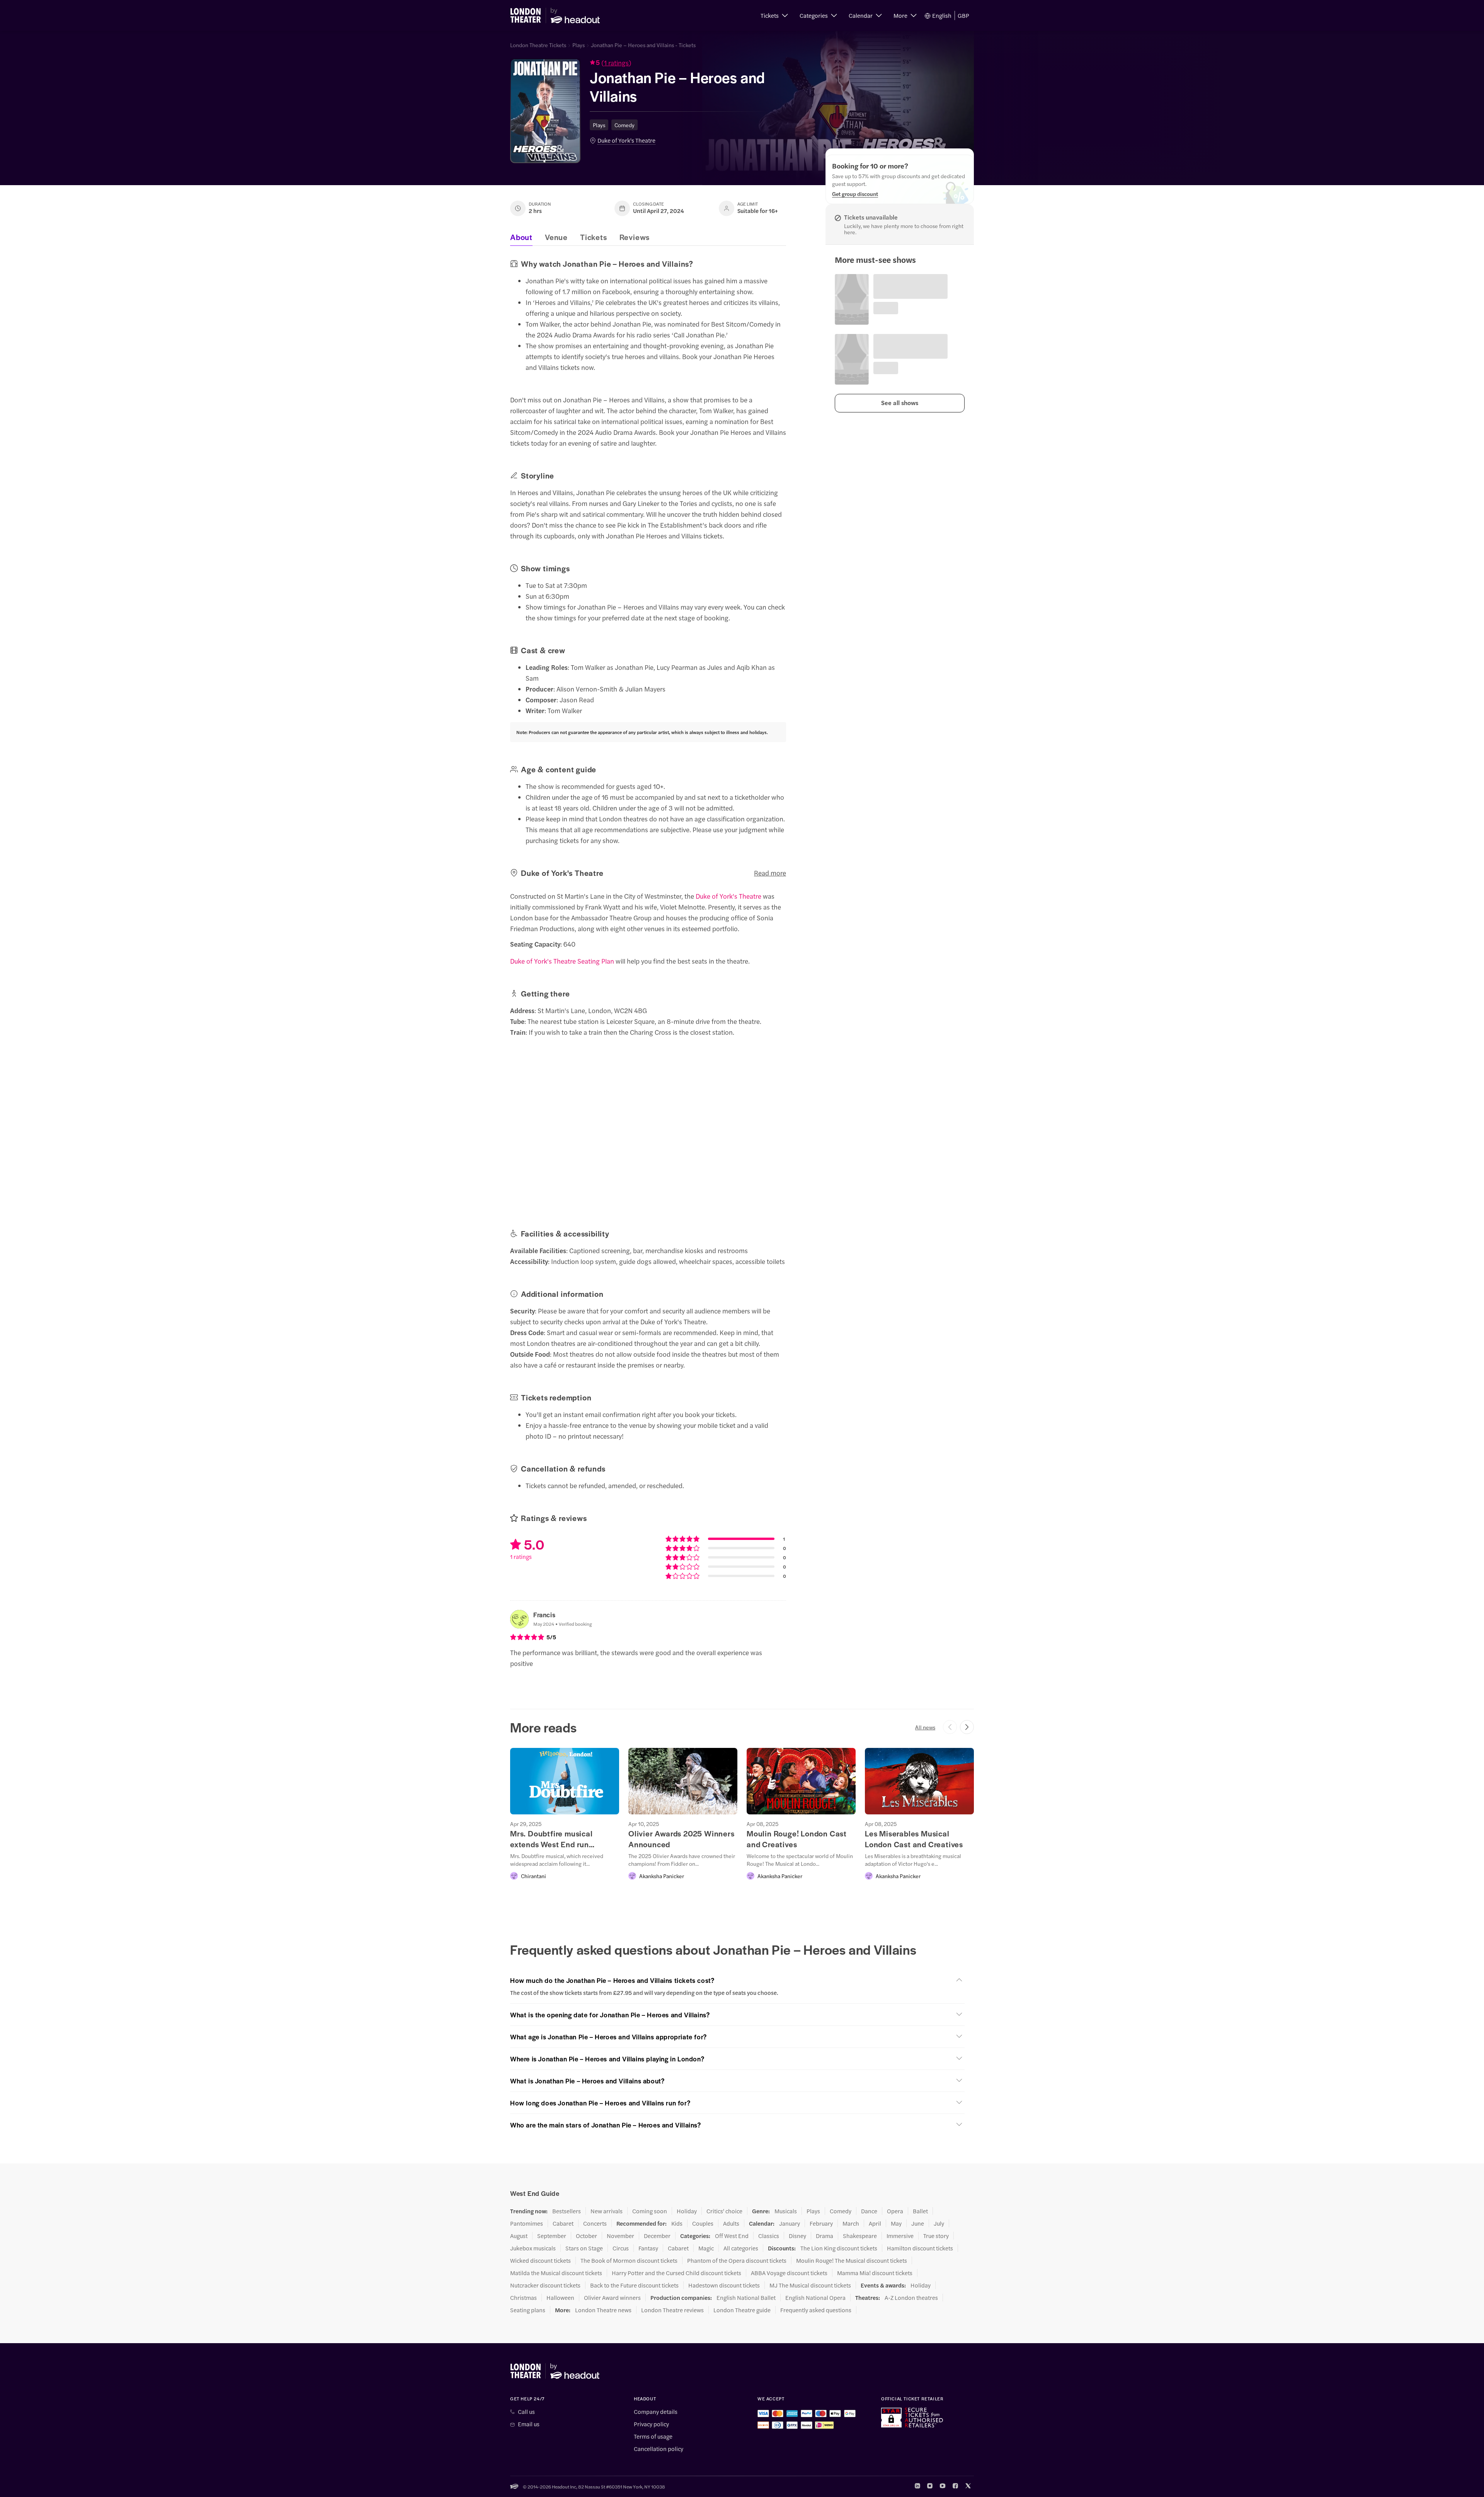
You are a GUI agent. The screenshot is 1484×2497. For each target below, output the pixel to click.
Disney (797, 2236)
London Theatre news (603, 2310)
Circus (621, 2248)
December (657, 2236)
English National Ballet (746, 2298)
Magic (706, 2248)
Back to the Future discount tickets (634, 2285)
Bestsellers (567, 2211)
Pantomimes (527, 2223)
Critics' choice (724, 2211)
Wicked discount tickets (540, 2260)
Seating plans (528, 2310)
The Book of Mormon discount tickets (629, 2260)
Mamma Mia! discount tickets (875, 2273)
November (620, 2236)
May (896, 2223)
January (790, 2223)
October (586, 2236)
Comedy (625, 125)
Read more (770, 873)
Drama (825, 2236)
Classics (769, 2236)
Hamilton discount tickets (920, 2248)
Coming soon (650, 2211)
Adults (731, 2223)
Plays (579, 45)
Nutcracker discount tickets (545, 2285)
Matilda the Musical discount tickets (556, 2273)
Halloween (560, 2298)
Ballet (920, 2211)
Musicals (786, 2211)
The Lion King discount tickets (839, 2248)
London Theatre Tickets (538, 45)
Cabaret (563, 2223)
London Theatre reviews (672, 2310)
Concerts (595, 2223)
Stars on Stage (584, 2248)
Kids (677, 2223)
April (875, 2223)
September (552, 2236)
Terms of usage (653, 2436)
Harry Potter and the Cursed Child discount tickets (676, 2273)
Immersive (900, 2236)
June (918, 2223)
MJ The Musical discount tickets (810, 2285)
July (939, 2223)
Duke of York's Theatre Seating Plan (562, 961)
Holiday (687, 2211)
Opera (895, 2211)
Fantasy (648, 2248)
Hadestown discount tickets (724, 2285)
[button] (774, 15)
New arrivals (607, 2211)
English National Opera (815, 2298)
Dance (869, 2211)
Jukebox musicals (533, 2248)
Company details (656, 2412)
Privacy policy (651, 2424)
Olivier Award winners (612, 2298)
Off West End (732, 2236)
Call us (526, 2412)
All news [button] (925, 1727)
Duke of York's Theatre (626, 140)
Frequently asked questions (816, 2310)
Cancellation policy (659, 2449)
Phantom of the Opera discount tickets (737, 2260)
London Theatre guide (742, 2310)
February (821, 2223)
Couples (703, 2223)
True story (936, 2236)
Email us (529, 2424)
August (519, 2236)
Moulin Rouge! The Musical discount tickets (852, 2260)
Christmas (523, 2298)
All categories (741, 2248)
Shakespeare (860, 2236)
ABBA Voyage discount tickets (789, 2273)
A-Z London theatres (911, 2298)
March (851, 2223)
